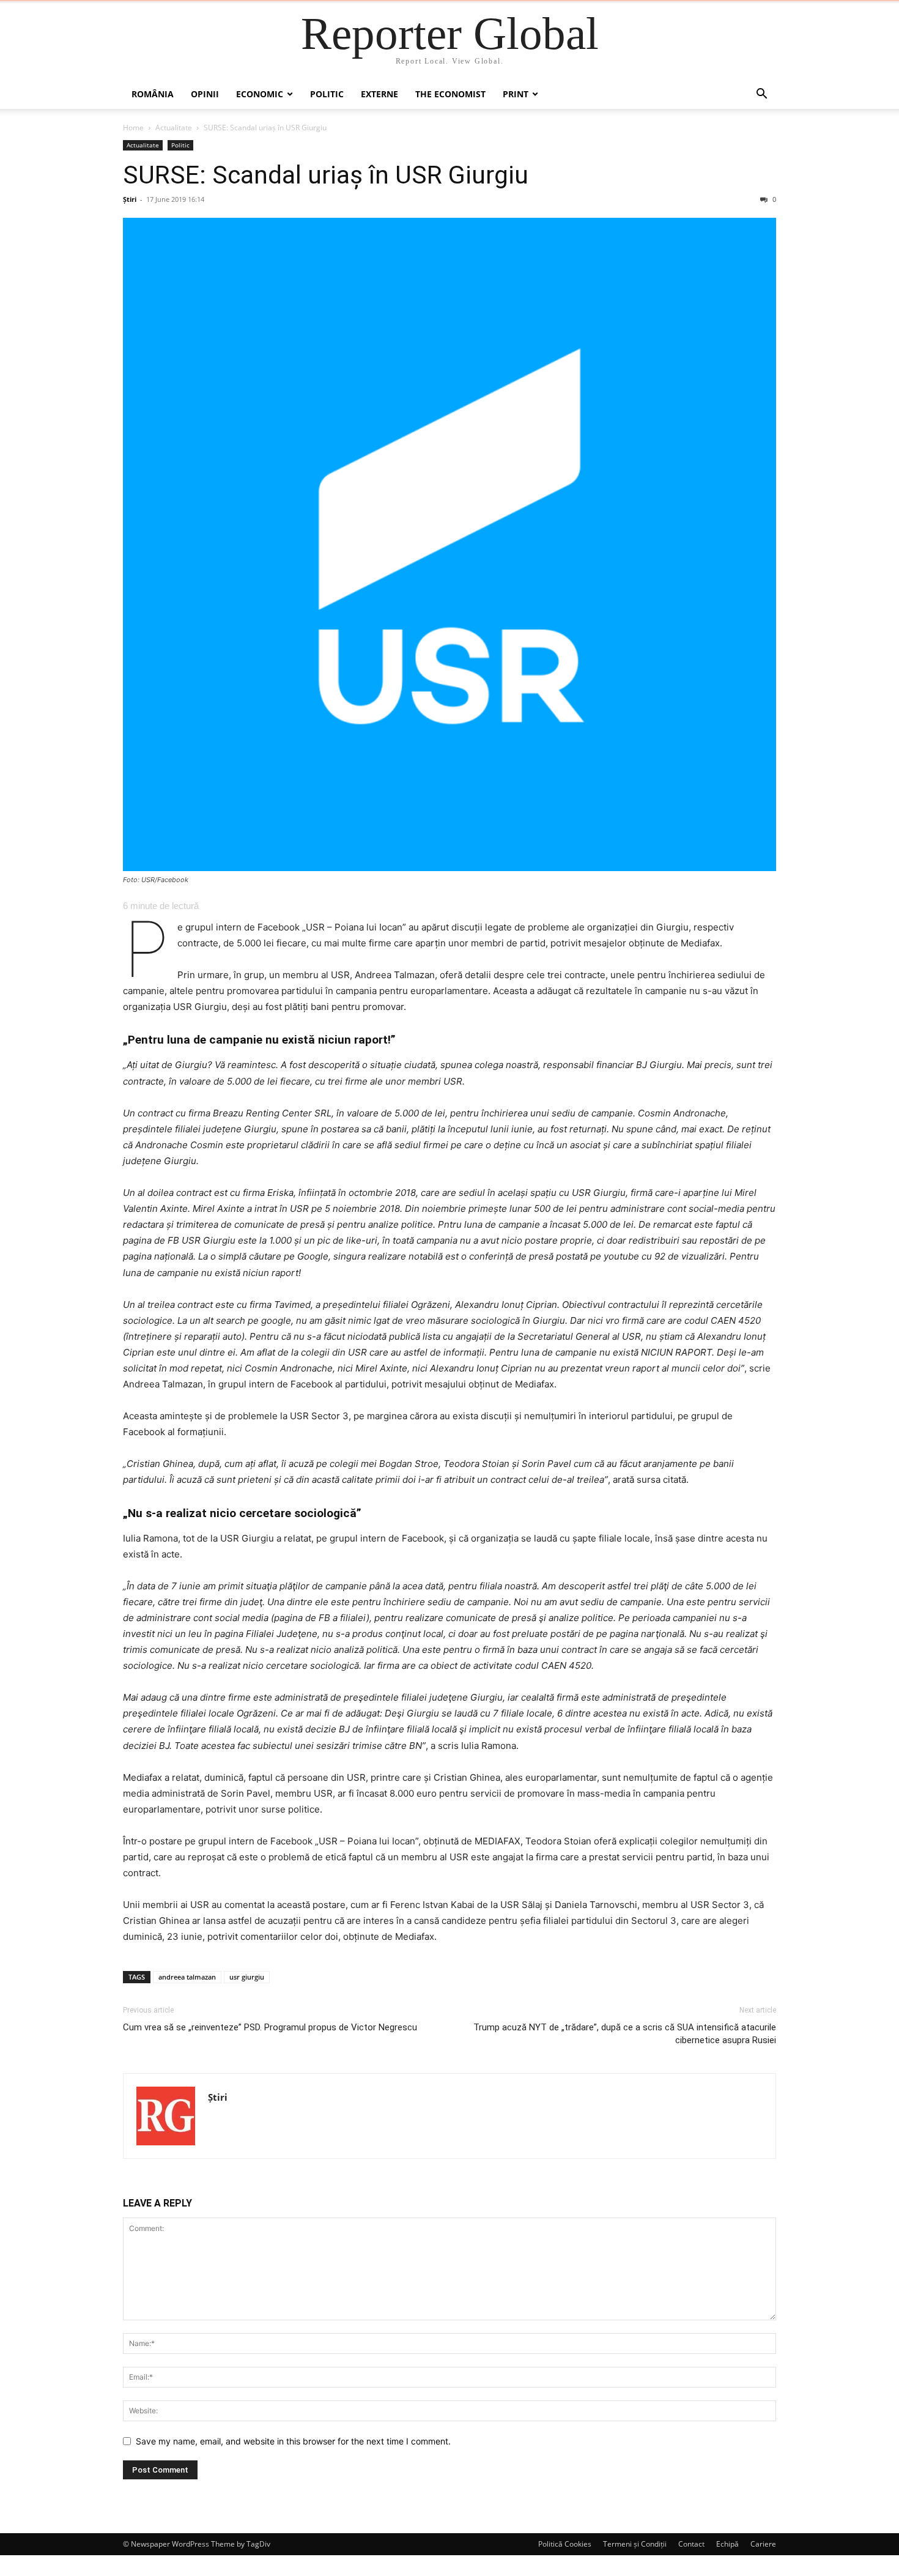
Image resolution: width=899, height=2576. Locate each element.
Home (133, 128)
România (153, 94)
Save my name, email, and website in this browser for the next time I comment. (293, 2441)
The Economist (450, 94)
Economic (260, 94)
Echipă (727, 2544)
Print (516, 94)
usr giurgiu (247, 1977)
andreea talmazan (187, 1977)
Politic (327, 94)
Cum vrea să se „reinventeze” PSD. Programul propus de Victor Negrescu (270, 2027)
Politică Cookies (565, 2544)
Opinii (205, 94)
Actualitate (174, 128)
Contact (691, 2544)
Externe (379, 94)
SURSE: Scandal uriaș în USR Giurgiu (326, 175)
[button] (761, 95)
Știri (130, 199)
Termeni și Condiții (635, 2544)
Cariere (763, 2544)
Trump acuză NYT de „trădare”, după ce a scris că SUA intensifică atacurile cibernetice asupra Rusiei (625, 2034)
